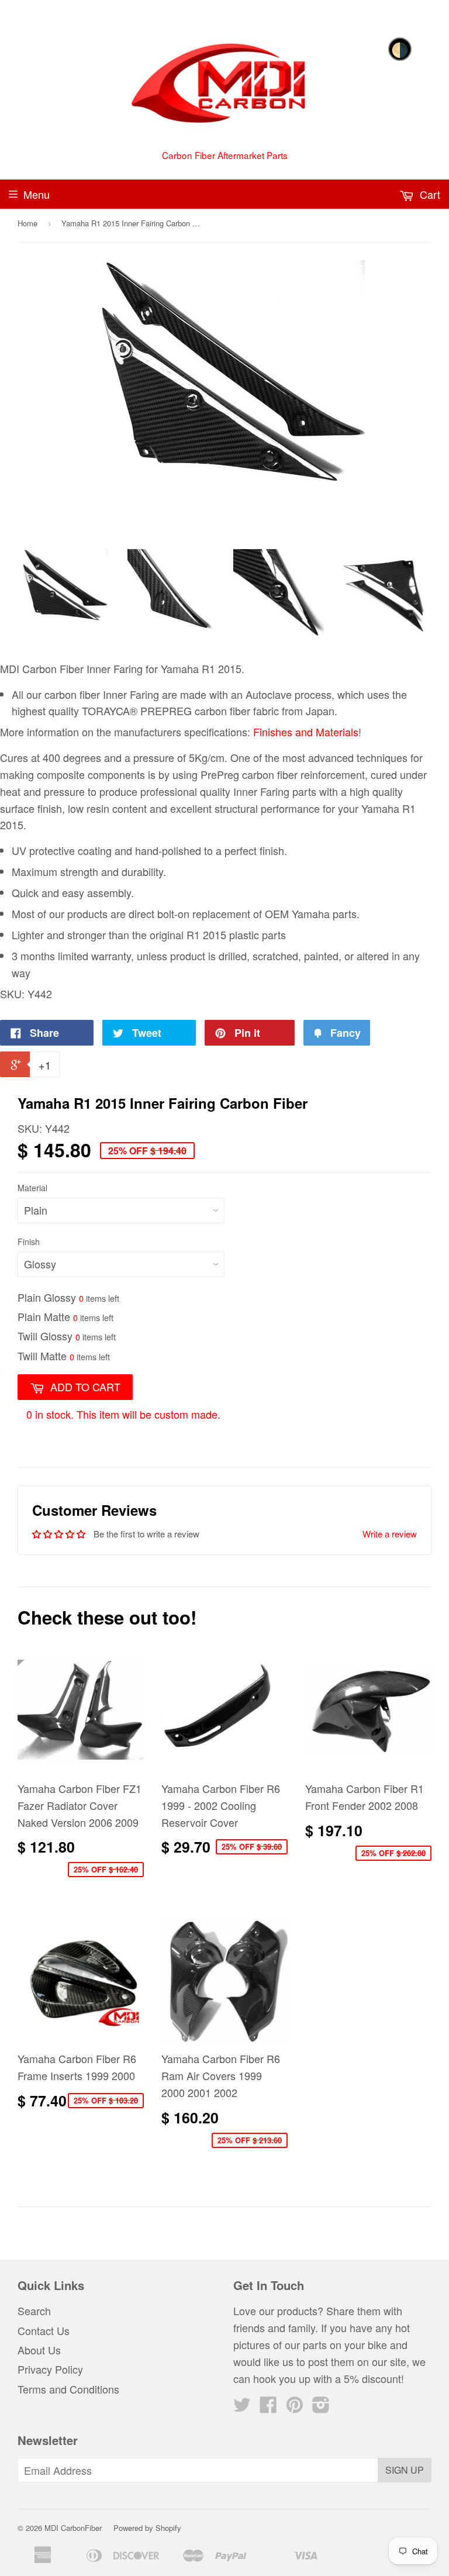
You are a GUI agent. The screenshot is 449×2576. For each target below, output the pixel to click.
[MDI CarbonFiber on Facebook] (268, 2407)
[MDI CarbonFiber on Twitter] (242, 2407)
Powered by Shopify (147, 2528)
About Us (39, 2350)
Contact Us (44, 2330)
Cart (429, 194)
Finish (29, 1242)
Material (32, 1188)
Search (34, 2311)
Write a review (390, 1534)
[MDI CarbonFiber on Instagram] (321, 2407)
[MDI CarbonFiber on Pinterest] (295, 2407)
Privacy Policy (50, 2369)
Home (27, 223)
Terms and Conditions (68, 2389)
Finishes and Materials (306, 732)
